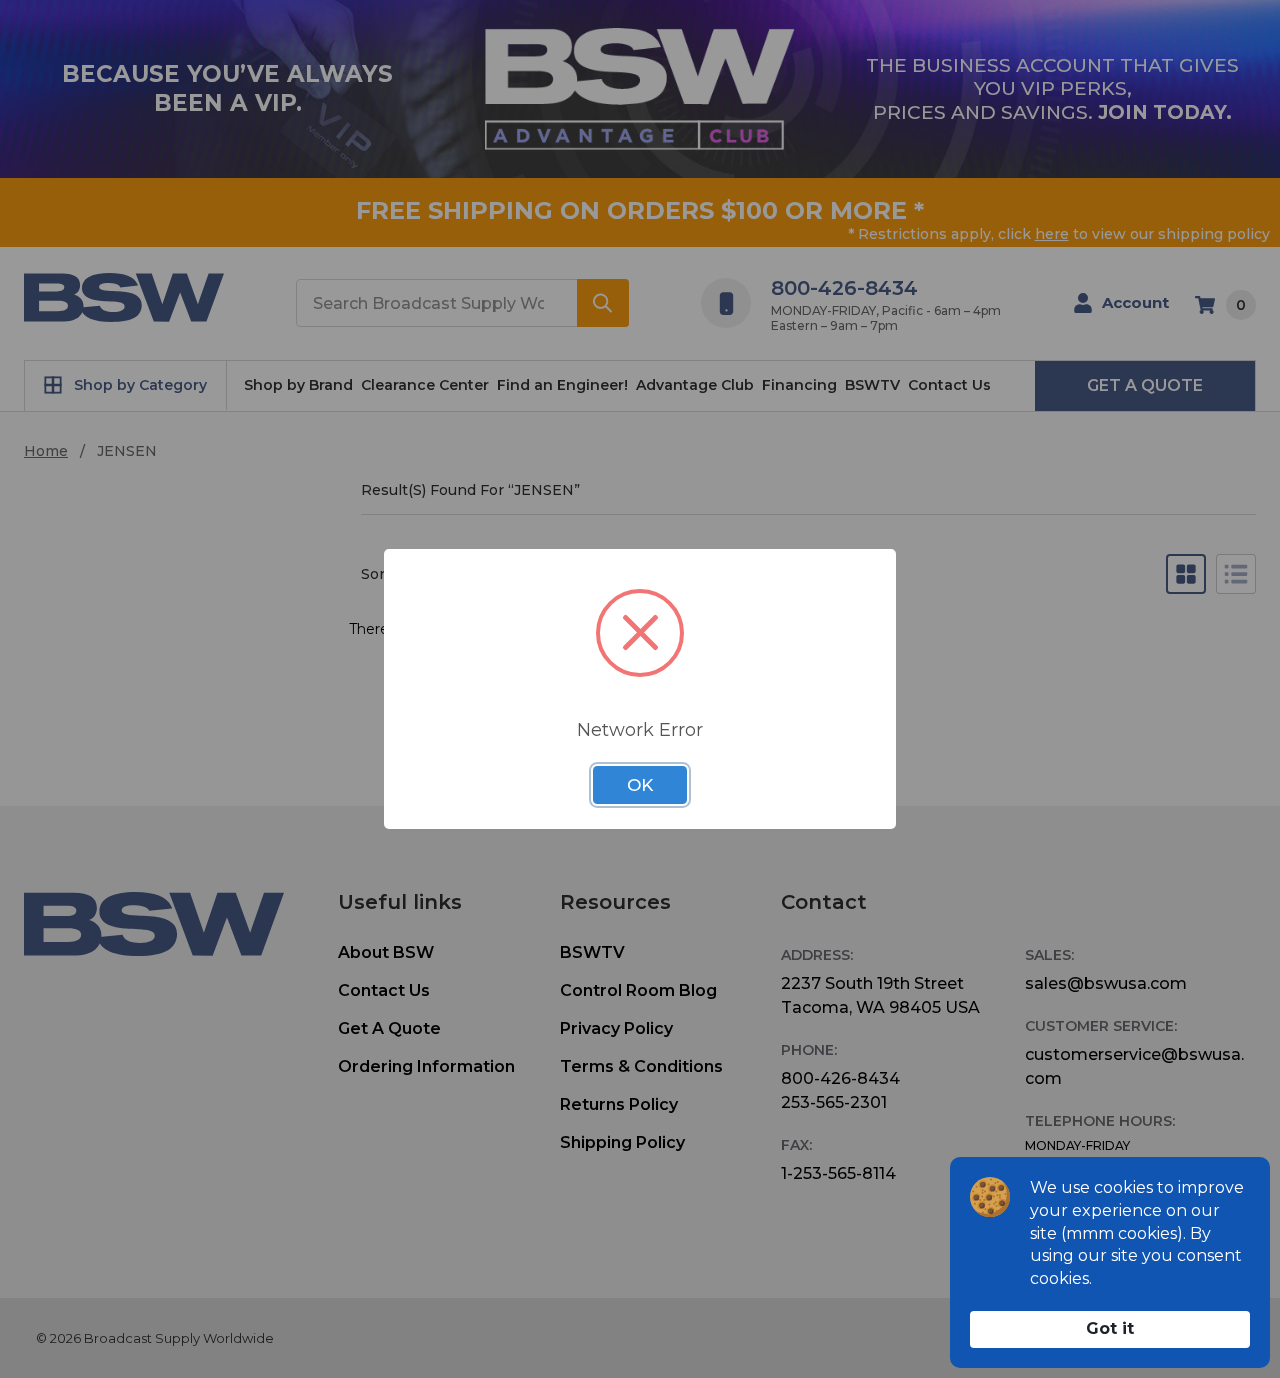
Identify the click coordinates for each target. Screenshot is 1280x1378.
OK (640, 785)
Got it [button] (1110, 1328)
